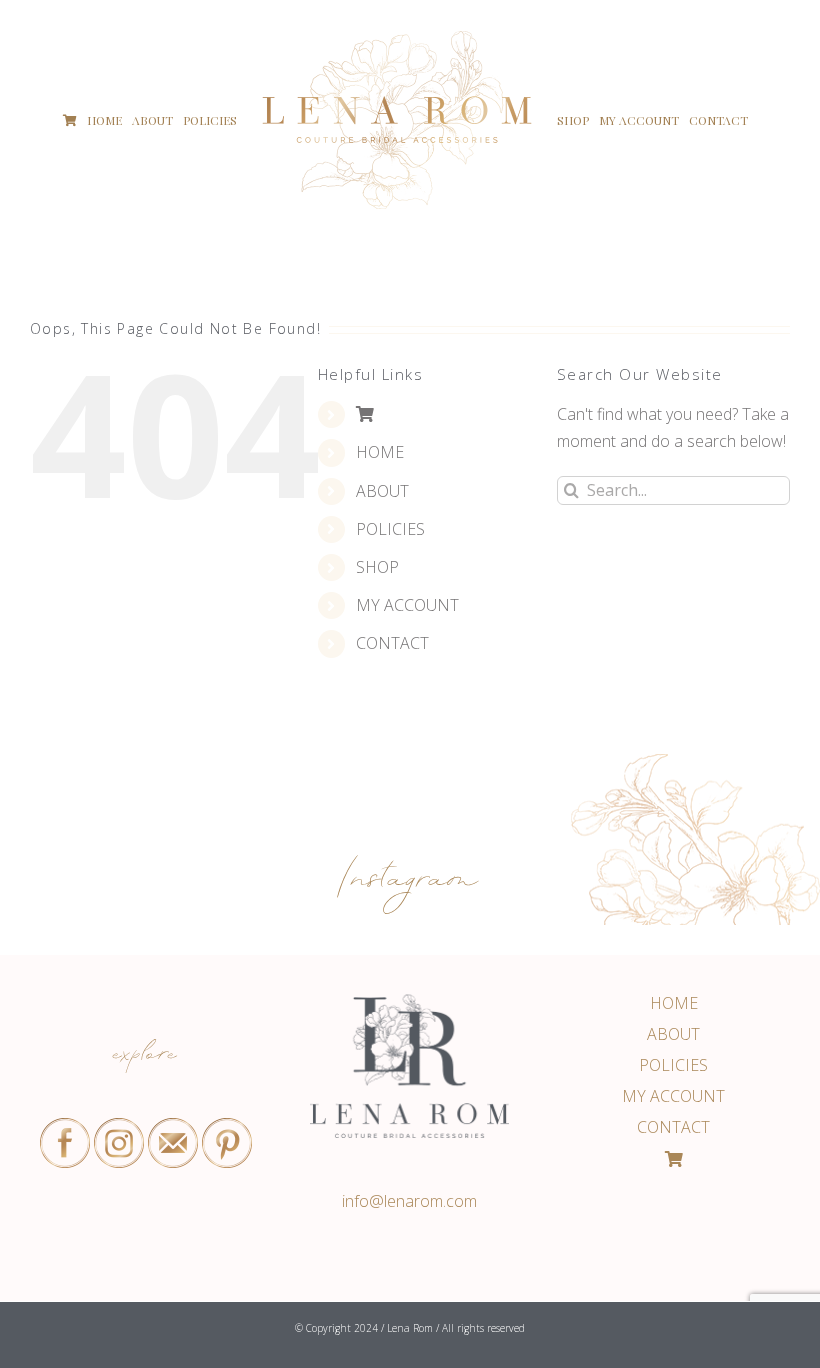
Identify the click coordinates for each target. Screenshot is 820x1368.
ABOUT (382, 491)
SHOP (377, 567)
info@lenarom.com (409, 1201)
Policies (673, 1065)
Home (674, 1003)
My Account (673, 1096)
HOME (380, 452)
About (673, 1034)
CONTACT (392, 643)
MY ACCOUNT (407, 605)
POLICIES (390, 529)
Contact (673, 1127)
